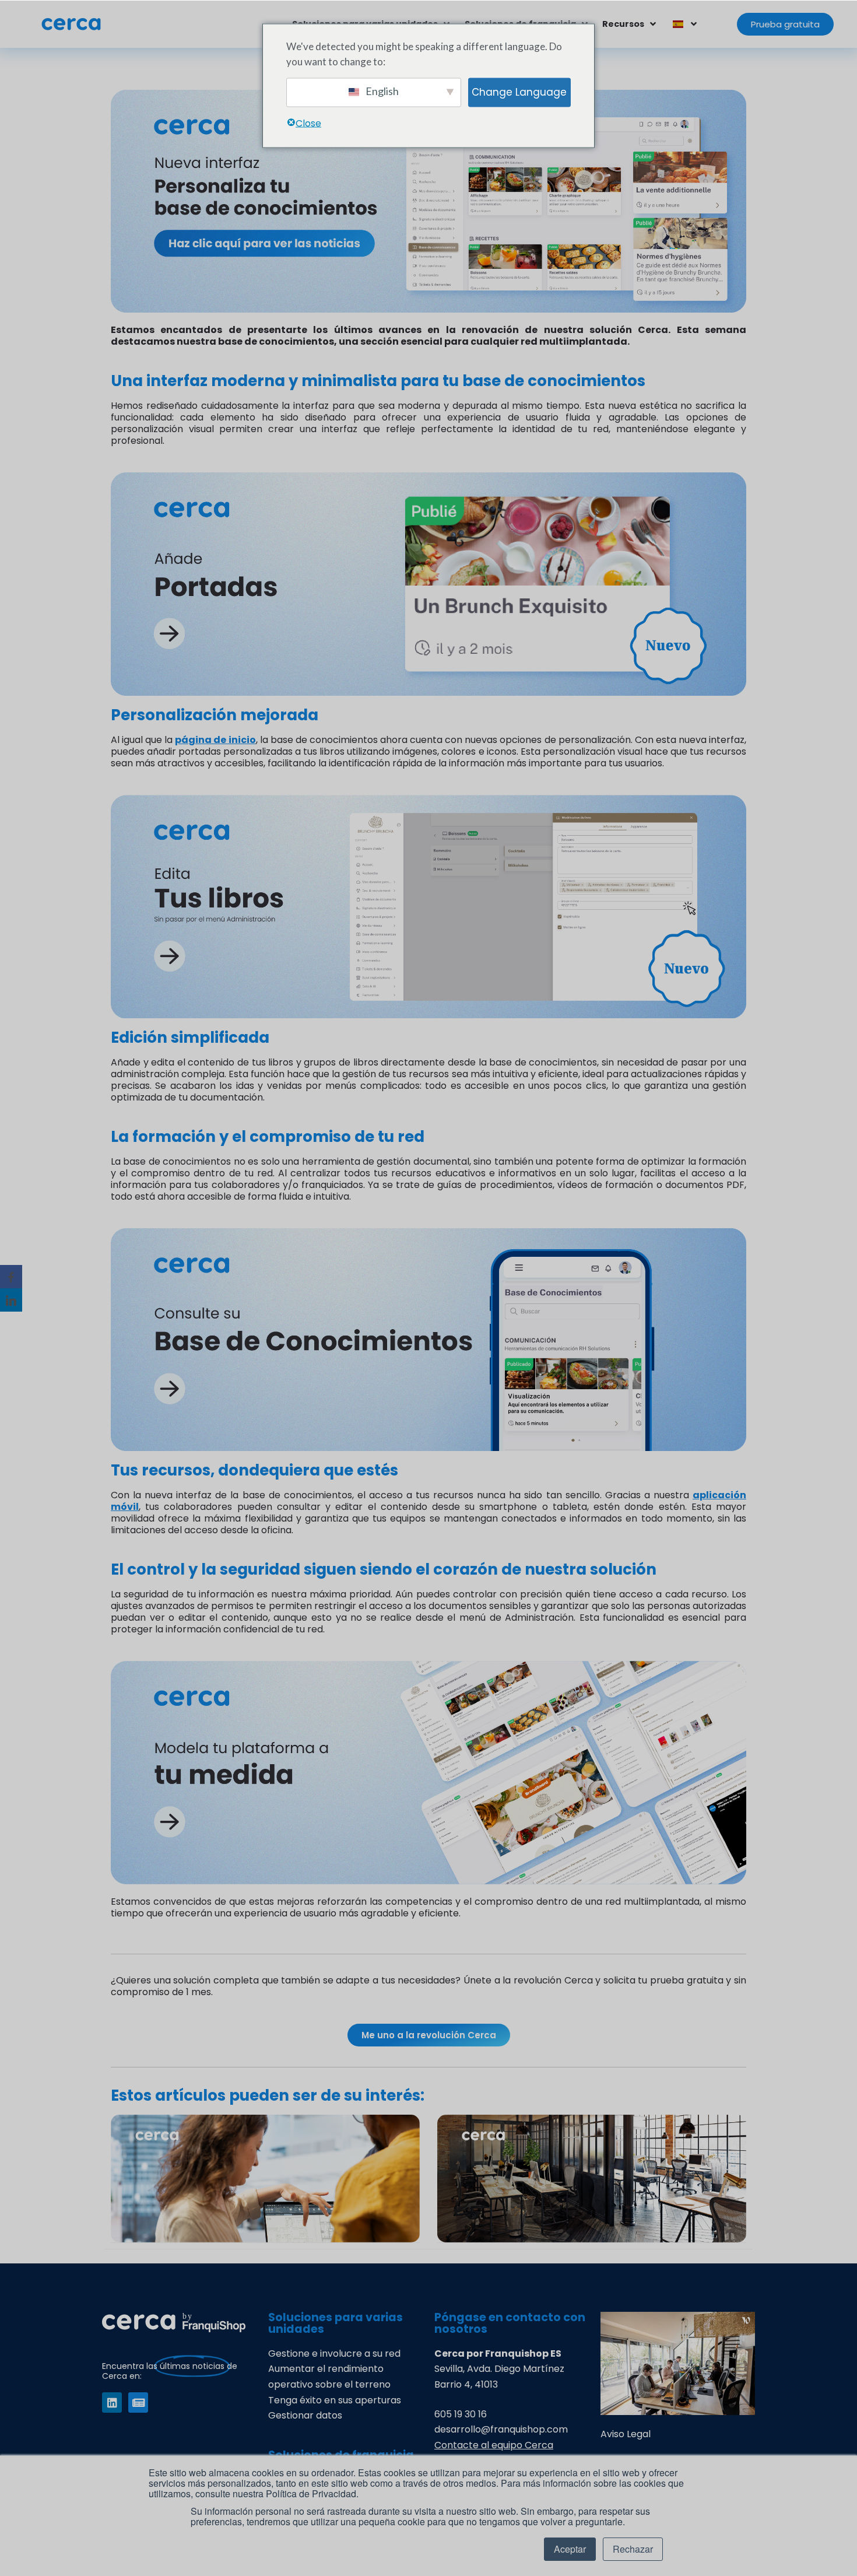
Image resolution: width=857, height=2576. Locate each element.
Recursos (623, 24)
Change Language (519, 92)
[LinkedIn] (11, 1300)
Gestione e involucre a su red (334, 2354)
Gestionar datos (305, 2415)
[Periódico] (138, 2402)
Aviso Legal (626, 2434)
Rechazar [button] (633, 2549)
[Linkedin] (112, 2402)
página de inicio (215, 740)
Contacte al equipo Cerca (494, 2445)
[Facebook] (11, 1277)
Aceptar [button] (570, 2549)
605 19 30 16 (461, 2414)
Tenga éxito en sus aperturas (335, 2400)
